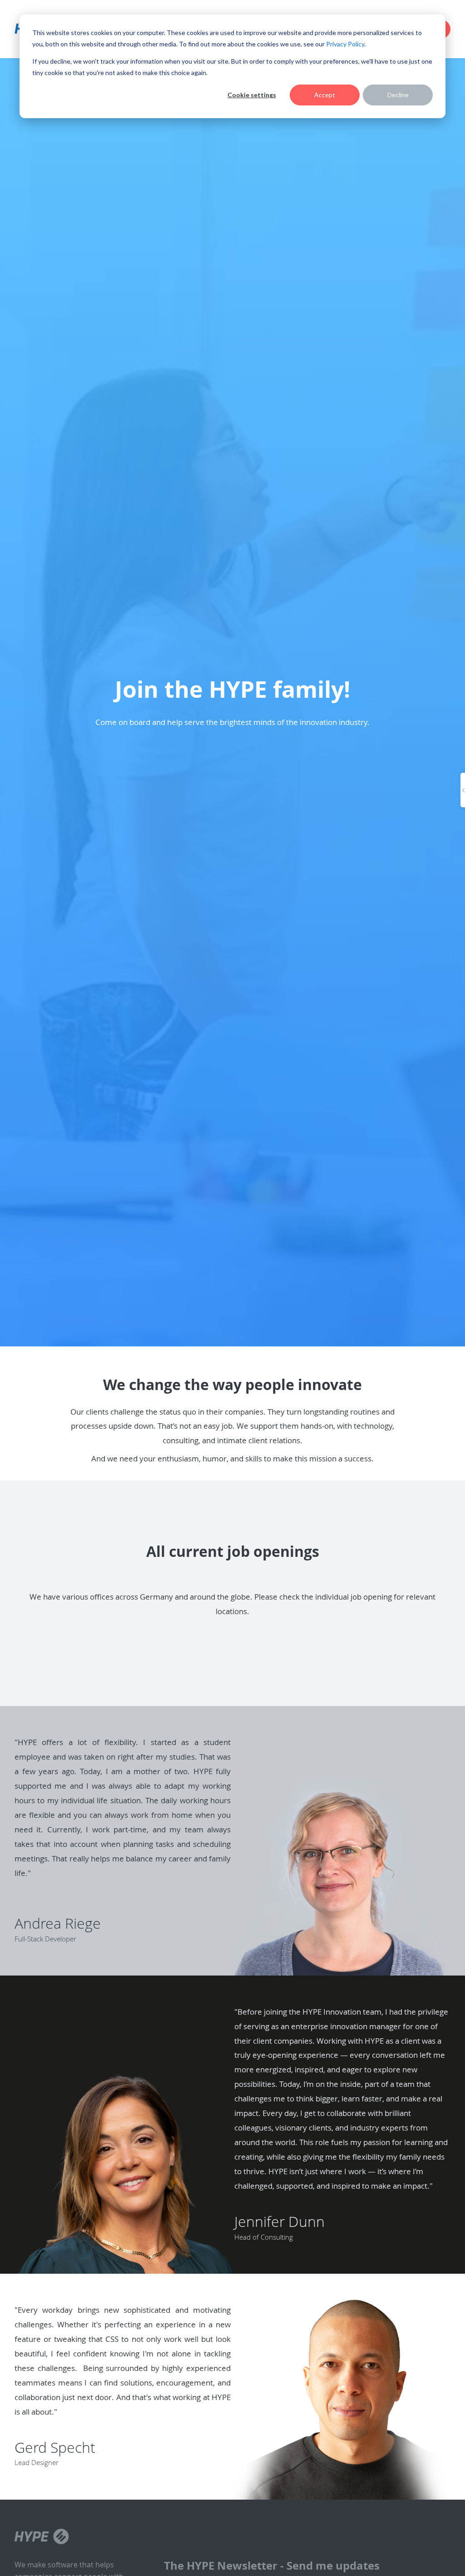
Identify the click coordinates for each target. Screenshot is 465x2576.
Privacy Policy (345, 44)
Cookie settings (252, 95)
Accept (325, 95)
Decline (398, 95)
